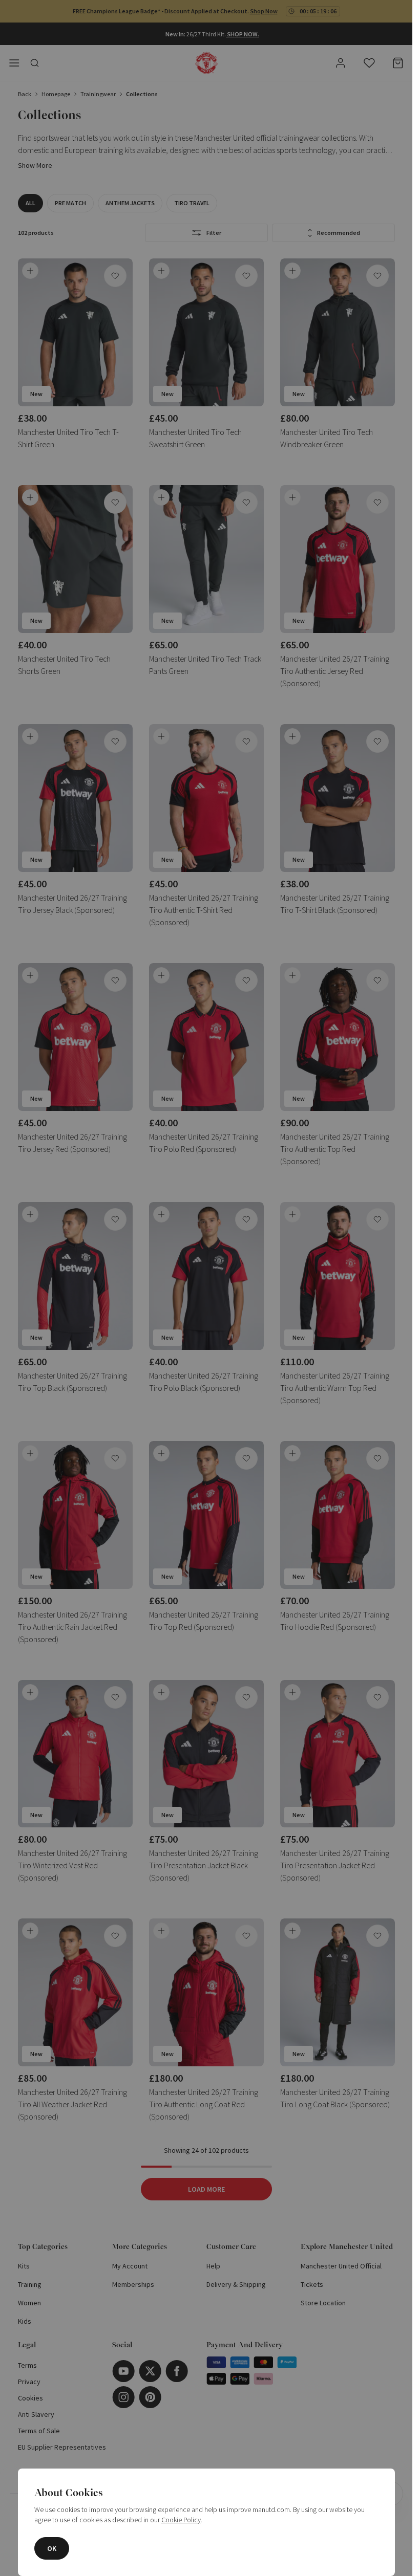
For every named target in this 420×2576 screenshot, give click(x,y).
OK (52, 2548)
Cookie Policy (181, 2520)
